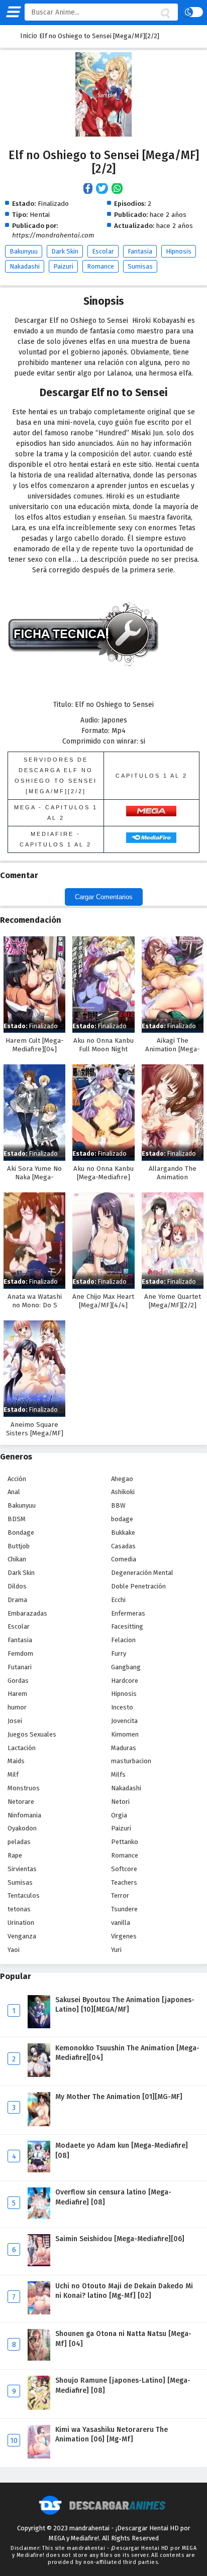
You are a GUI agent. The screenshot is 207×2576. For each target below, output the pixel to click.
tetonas (19, 1909)
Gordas (18, 1681)
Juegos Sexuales (32, 1734)
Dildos (17, 1586)
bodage (122, 1519)
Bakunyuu (24, 251)
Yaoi (14, 1950)
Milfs (118, 1774)
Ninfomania (24, 1815)
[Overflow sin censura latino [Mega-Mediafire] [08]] (39, 2217)
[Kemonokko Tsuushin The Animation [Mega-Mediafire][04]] (39, 2075)
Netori (120, 1802)
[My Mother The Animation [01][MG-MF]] (39, 2124)
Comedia (124, 1559)
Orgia (119, 1815)
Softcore (124, 1869)
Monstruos (24, 1788)
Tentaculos (24, 1895)
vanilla (121, 1923)
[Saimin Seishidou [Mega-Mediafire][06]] (39, 2264)
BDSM (17, 1519)
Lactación (22, 1748)
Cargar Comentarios (104, 897)
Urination (21, 1923)
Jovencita (124, 1721)
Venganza (22, 1936)
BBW (118, 1505)
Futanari (20, 1667)
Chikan (17, 1559)
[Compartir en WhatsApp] (118, 189)
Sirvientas (22, 1869)
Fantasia (140, 251)
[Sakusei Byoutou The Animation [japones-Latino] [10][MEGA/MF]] (39, 2026)
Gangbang (126, 1667)
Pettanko (125, 1842)
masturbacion (131, 1761)
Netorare (21, 1802)
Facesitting (127, 1626)
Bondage (21, 1532)
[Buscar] (165, 14)
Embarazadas (27, 1613)
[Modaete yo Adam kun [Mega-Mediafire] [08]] (39, 2170)
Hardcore (125, 1681)
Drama (17, 1600)
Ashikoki (123, 1492)
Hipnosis (179, 251)
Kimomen (125, 1734)
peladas (19, 1842)
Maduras (124, 1748)
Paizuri (63, 266)
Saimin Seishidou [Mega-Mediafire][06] (120, 2239)
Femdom (20, 1653)
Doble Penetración (138, 1586)
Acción (17, 1479)
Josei (15, 1721)
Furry (119, 1653)
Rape (15, 1855)
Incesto (122, 1707)
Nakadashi (25, 266)
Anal (14, 1492)
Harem (17, 1694)
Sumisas (140, 266)
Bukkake (123, 1532)
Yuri (116, 1950)
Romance (100, 266)
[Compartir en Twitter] (104, 189)
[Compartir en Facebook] (90, 189)
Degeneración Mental (142, 1573)
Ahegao (122, 1479)
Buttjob (19, 1546)
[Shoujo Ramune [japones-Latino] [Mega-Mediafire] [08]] (39, 2408)
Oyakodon (22, 1828)
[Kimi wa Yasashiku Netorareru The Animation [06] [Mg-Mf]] (39, 2456)
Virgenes (124, 1936)
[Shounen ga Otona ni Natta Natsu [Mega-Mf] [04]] (39, 2358)
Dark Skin (65, 251)
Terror (120, 1895)
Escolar (103, 251)
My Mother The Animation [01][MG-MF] (119, 2097)
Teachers (124, 1882)
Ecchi (118, 1600)
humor (17, 1707)
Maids (16, 1761)
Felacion (123, 1640)
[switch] (193, 12)
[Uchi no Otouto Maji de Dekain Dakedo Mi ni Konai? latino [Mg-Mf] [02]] (39, 2312)
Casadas (123, 1546)
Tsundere (124, 1909)
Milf (13, 1774)
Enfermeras (128, 1613)
